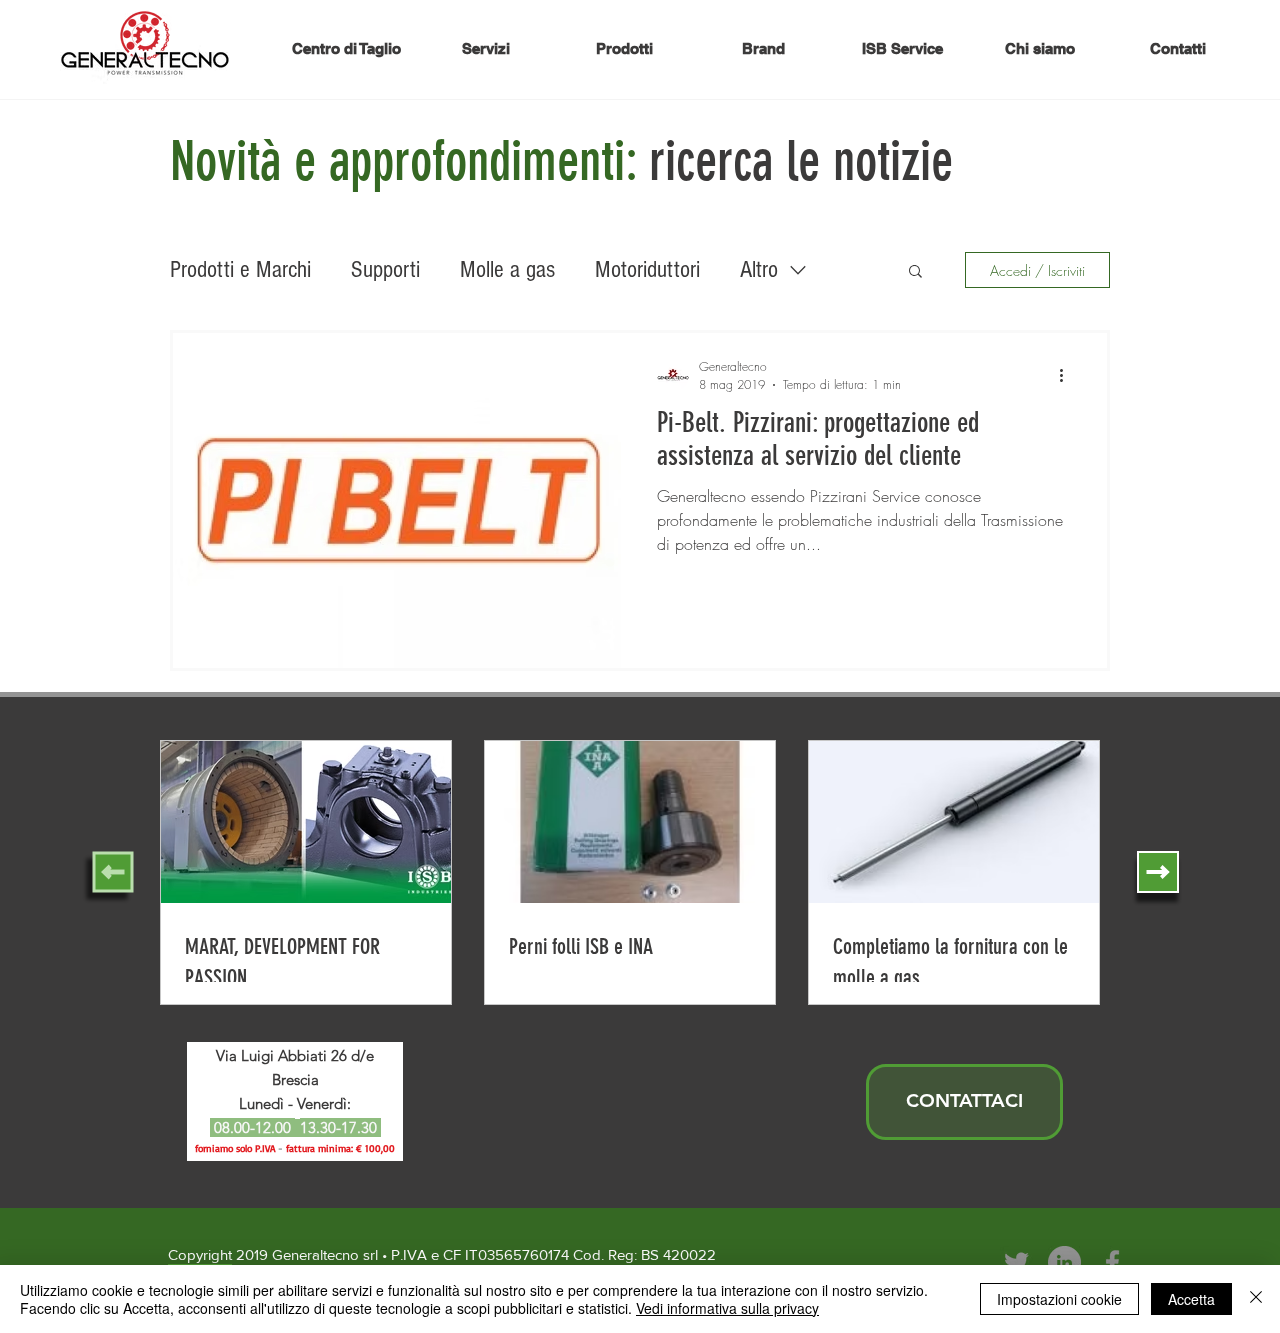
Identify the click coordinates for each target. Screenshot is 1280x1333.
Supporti (385, 269)
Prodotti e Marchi (240, 269)
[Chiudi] (1256, 1299)
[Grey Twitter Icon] (1016, 1262)
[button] (915, 272)
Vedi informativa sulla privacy (727, 1308)
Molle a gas (507, 269)
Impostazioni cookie (1059, 1299)
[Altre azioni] (1068, 375)
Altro (759, 269)
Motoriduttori (647, 269)
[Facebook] (1112, 1262)
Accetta (1191, 1299)
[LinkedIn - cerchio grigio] (1064, 1262)
